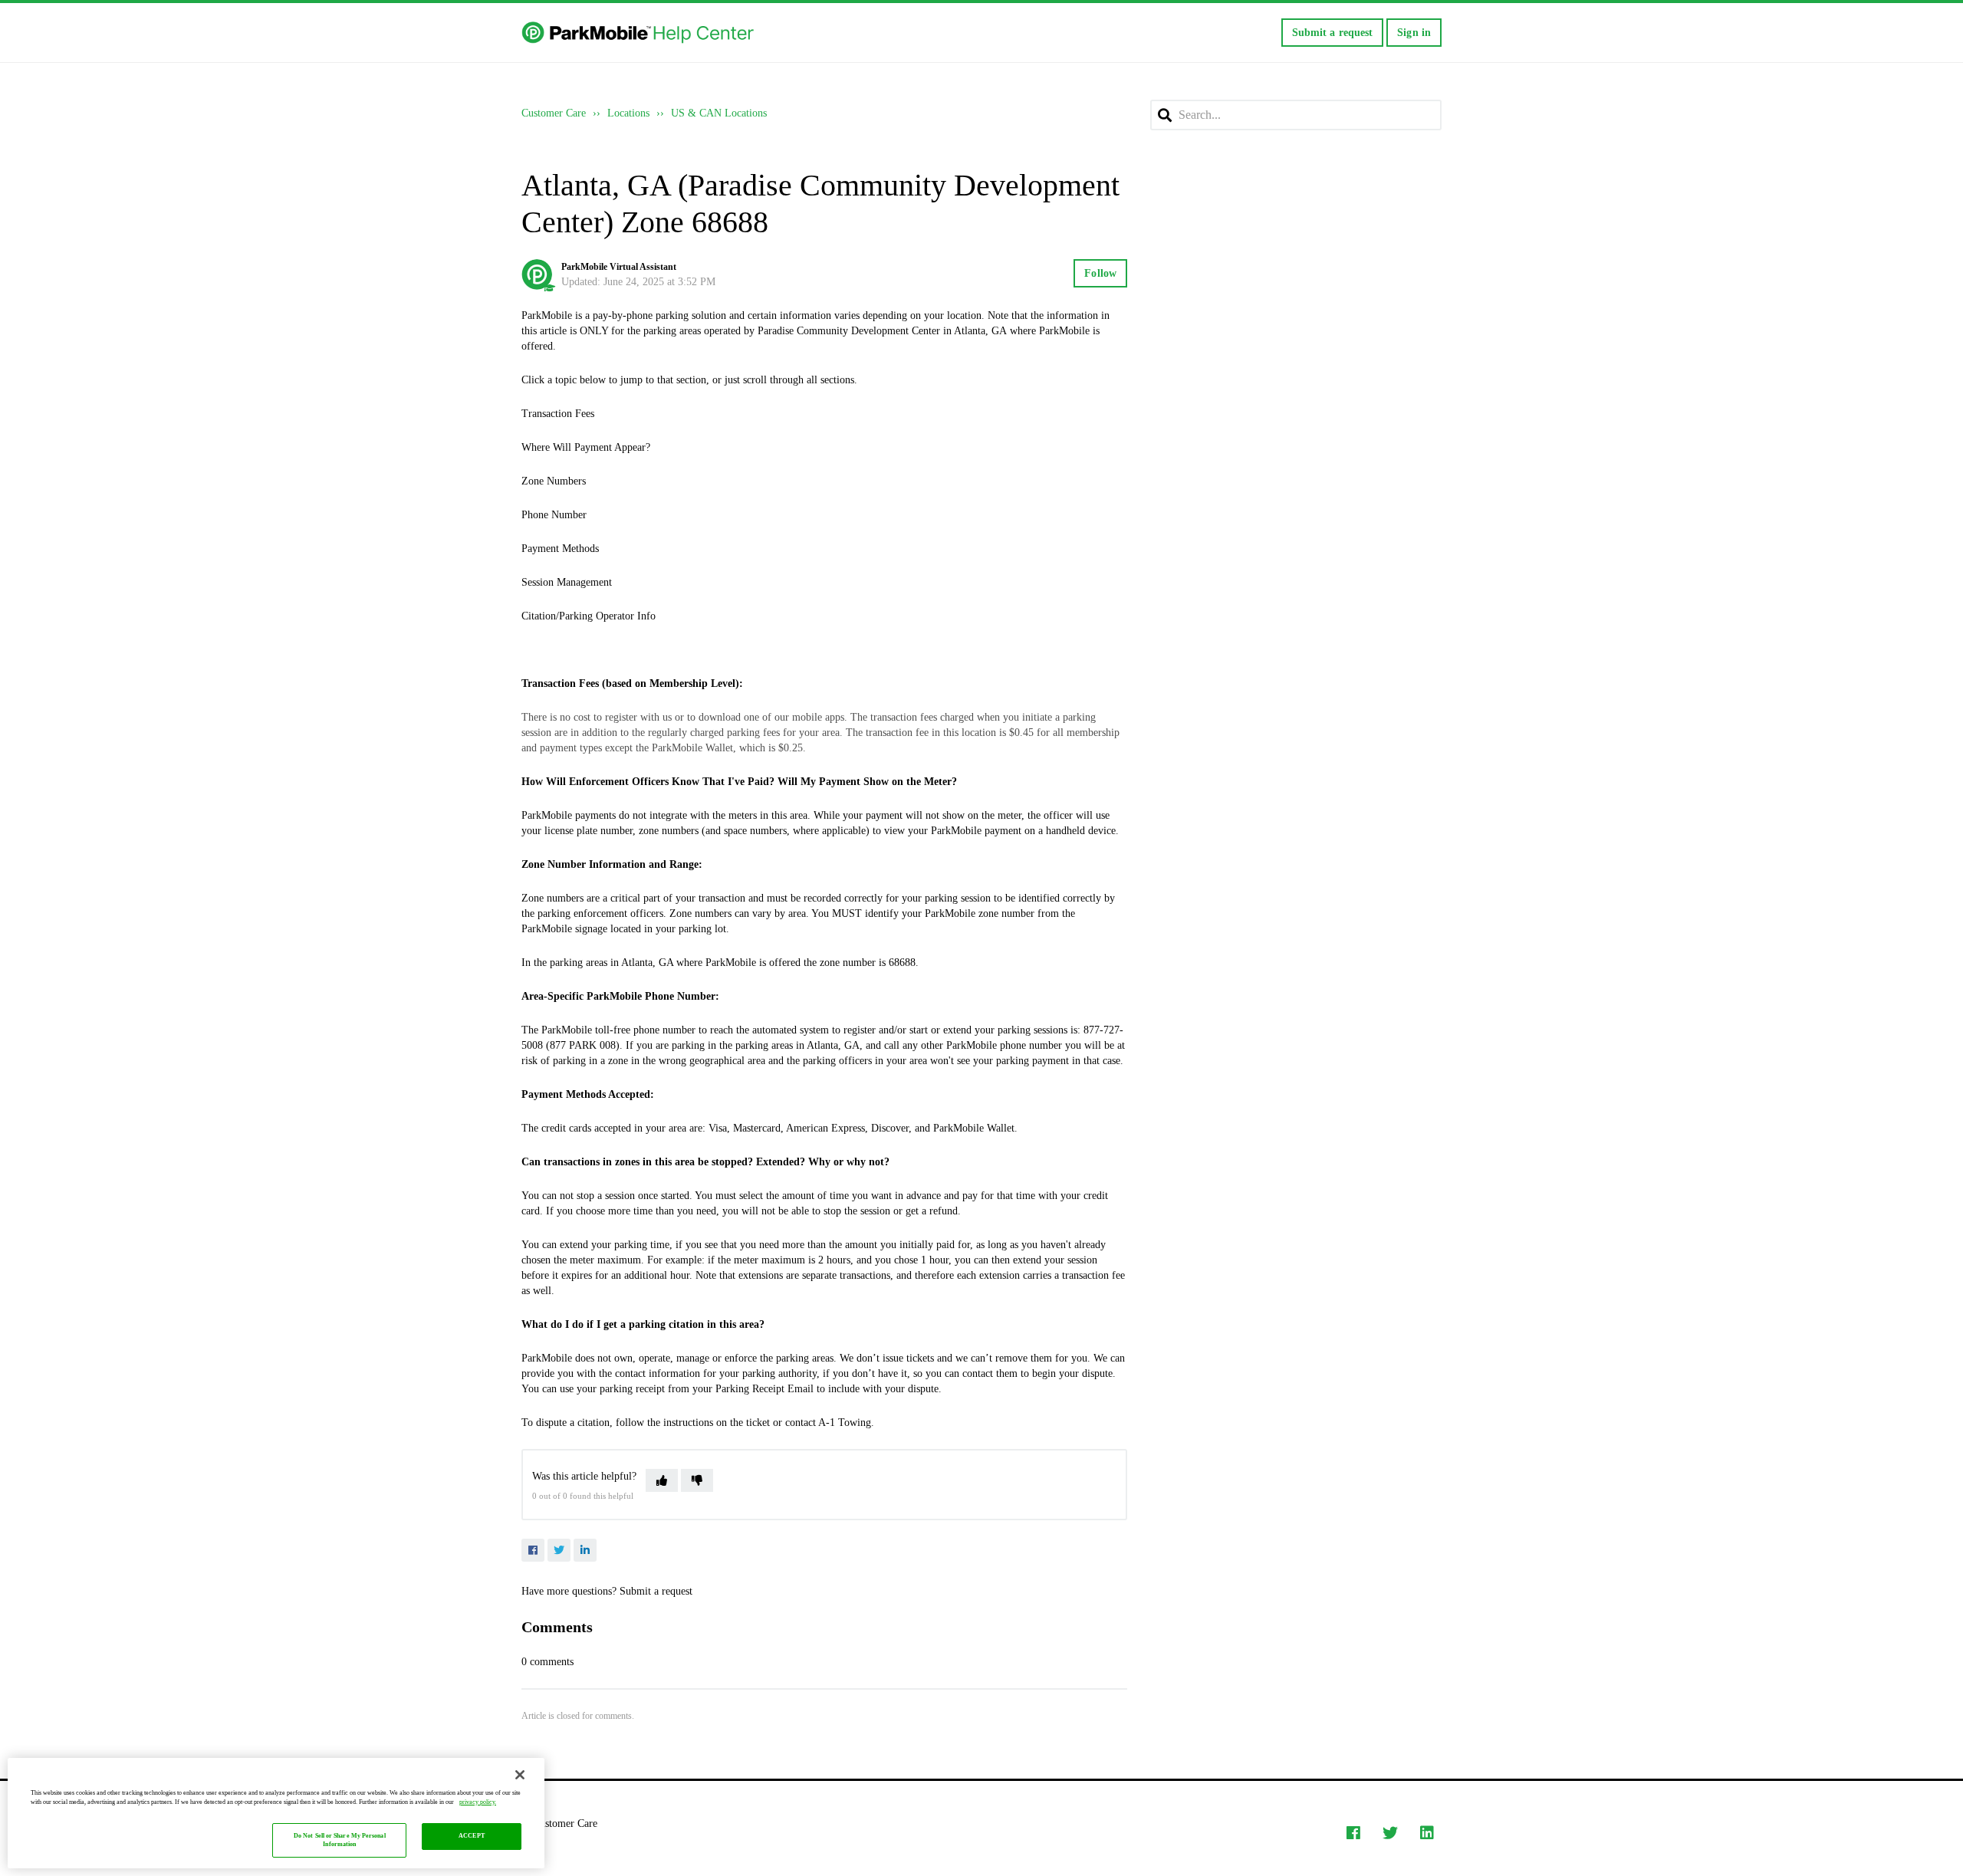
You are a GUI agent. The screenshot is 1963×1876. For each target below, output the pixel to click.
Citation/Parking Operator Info (589, 616)
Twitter (559, 1550)
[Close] (520, 1775)
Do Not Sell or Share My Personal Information (340, 1840)
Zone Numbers (554, 481)
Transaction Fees (558, 414)
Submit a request (1333, 33)
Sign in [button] (1414, 33)
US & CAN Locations (719, 113)
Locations (628, 113)
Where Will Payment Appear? (586, 447)
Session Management (567, 582)
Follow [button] (1100, 273)
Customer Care (554, 113)
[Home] (639, 33)
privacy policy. (478, 1802)
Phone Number (554, 515)
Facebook (533, 1550)
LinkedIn (585, 1550)
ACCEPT (472, 1837)
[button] (662, 1480)
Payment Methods (560, 549)
